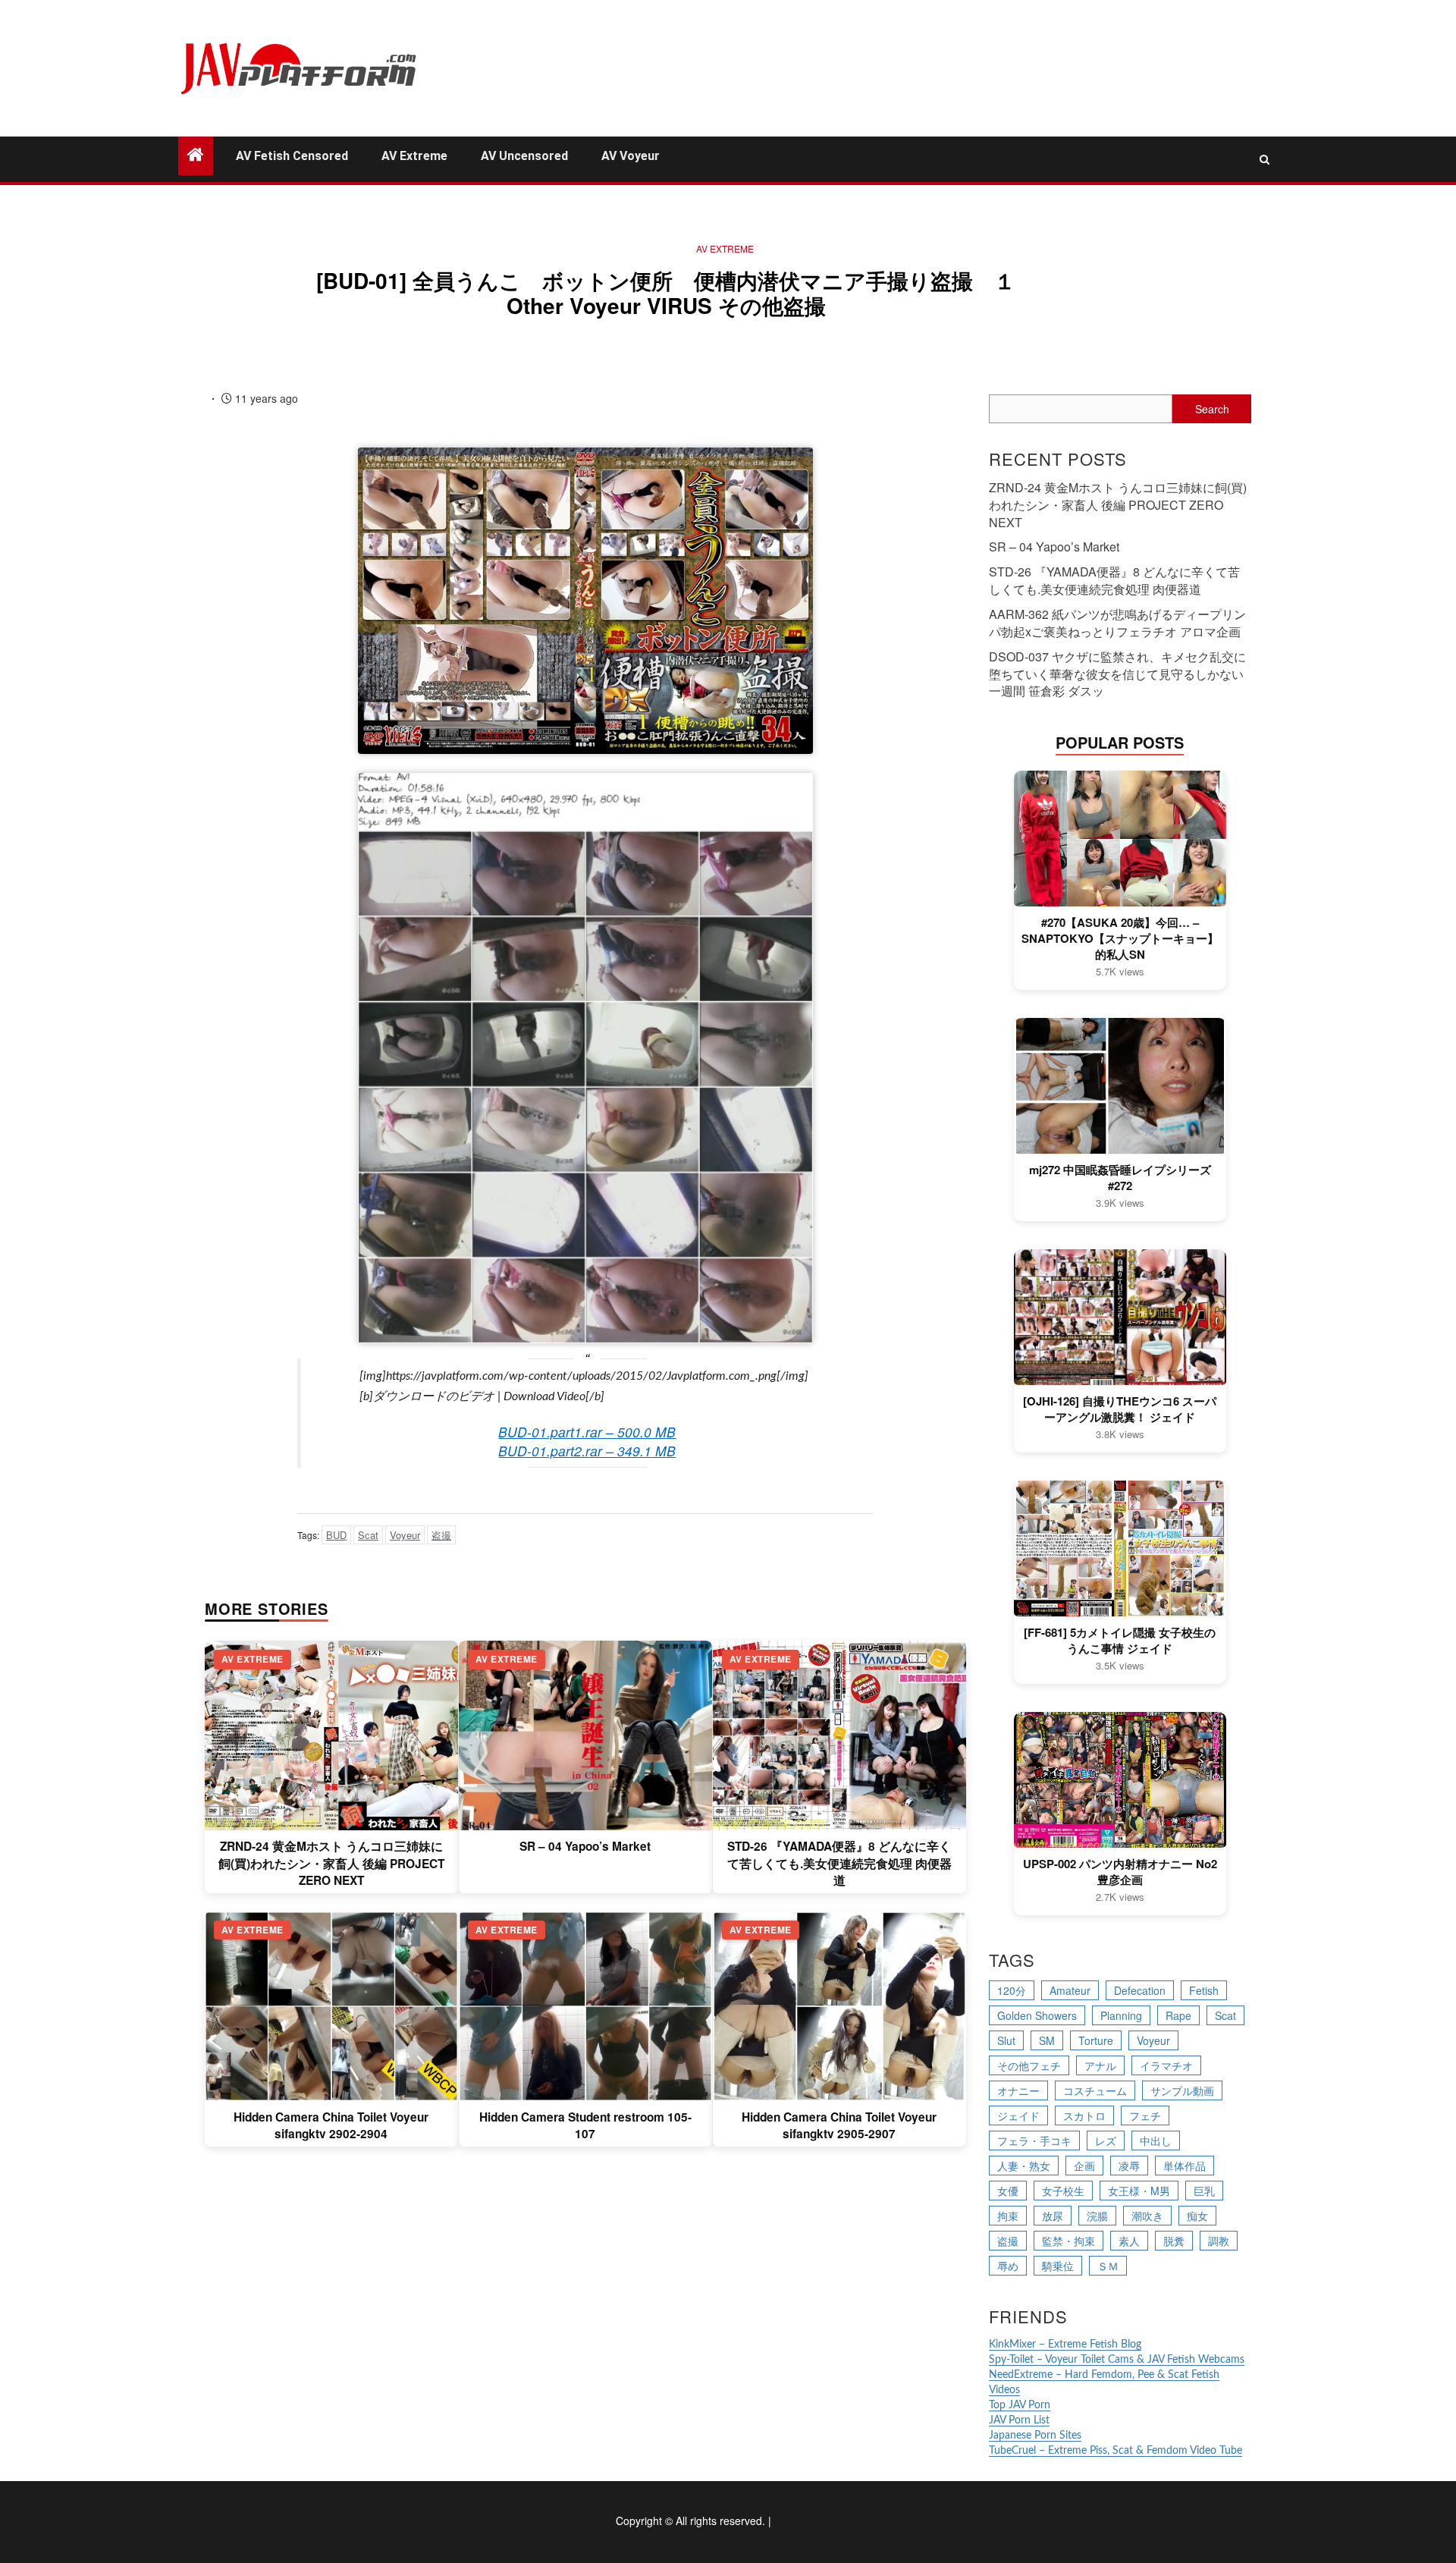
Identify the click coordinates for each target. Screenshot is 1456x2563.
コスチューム (1095, 2090)
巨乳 (1204, 2191)
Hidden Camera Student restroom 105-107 (585, 2125)
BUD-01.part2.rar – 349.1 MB (587, 1451)
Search (1212, 409)
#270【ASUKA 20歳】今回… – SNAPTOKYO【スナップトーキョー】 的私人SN (1120, 939)
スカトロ (1084, 2115)
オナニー (1018, 2090)
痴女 (1197, 2216)
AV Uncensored (524, 156)
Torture (1096, 2040)
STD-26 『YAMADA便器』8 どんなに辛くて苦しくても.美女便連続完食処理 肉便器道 (839, 1863)
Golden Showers (1037, 2015)
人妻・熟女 (1024, 2166)
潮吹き (1147, 2216)
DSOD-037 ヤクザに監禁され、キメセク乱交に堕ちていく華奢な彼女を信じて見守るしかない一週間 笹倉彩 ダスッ (1117, 674)
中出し (1156, 2141)
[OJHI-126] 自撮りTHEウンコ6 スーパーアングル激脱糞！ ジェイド (1120, 1409)
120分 (1012, 1990)
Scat (368, 1535)
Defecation (1140, 1990)
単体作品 (1185, 2166)
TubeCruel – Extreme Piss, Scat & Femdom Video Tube (1116, 2451)
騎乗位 (1058, 2266)
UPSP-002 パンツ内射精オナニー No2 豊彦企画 (1120, 1872)
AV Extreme (414, 156)
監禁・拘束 (1068, 2241)
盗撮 (441, 1535)
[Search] (1265, 159)
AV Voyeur (631, 156)
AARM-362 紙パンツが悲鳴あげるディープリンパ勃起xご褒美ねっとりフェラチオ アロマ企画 (1117, 623)
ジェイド (1018, 2115)
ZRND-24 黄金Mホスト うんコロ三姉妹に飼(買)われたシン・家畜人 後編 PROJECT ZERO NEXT (331, 1863)
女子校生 (1063, 2191)
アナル (1100, 2065)
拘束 (1008, 2216)
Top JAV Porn (1020, 2405)
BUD (336, 1535)
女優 (1008, 2191)
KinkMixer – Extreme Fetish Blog (1065, 2345)
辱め (1008, 2266)
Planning (1121, 2015)
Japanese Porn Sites (1035, 2436)
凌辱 (1129, 2166)
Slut (1006, 2040)
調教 (1219, 2241)
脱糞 (1174, 2241)
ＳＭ (1108, 2266)
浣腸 (1097, 2216)
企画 (1084, 2166)
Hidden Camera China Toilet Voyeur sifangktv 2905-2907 (839, 2125)
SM (1047, 2040)
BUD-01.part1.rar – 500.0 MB (587, 1432)
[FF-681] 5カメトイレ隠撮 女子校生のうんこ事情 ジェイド (1120, 1641)
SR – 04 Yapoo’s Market (585, 1846)
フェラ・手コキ (1034, 2141)
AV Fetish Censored (292, 156)
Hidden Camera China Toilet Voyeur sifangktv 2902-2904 (331, 2125)
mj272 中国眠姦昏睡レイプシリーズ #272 (1120, 1178)
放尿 (1053, 2216)
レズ (1106, 2141)
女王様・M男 (1139, 2191)
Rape (1178, 2015)
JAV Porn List (1019, 2420)
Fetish (1204, 1990)
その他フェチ (1029, 2065)
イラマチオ (1166, 2065)
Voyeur (405, 1535)
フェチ (1145, 2115)
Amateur (1070, 1990)
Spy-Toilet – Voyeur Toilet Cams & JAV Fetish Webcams (1117, 2360)
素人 (1129, 2241)
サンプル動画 (1182, 2090)
